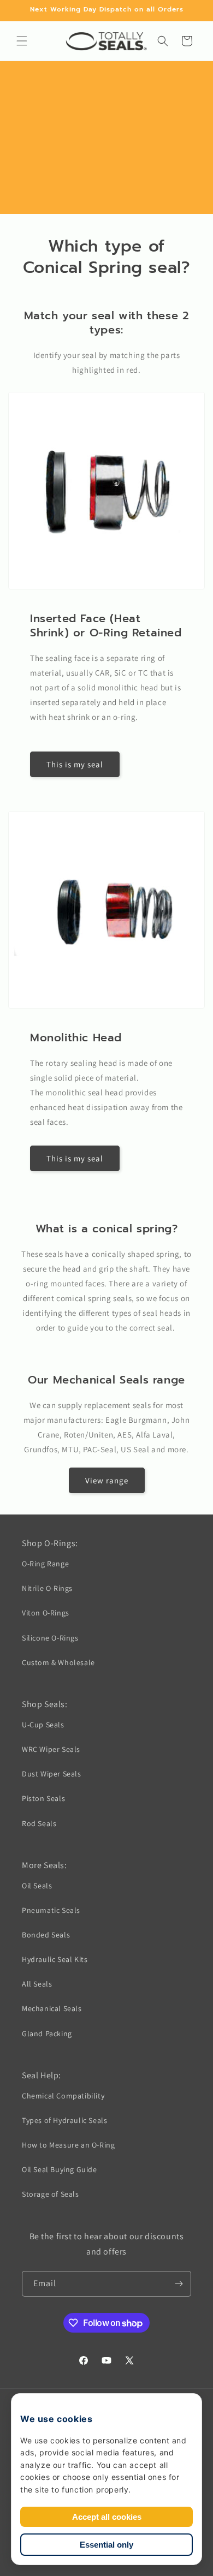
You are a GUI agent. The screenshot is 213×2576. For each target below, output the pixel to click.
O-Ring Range (45, 1564)
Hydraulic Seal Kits (55, 1959)
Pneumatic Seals (51, 1910)
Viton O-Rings (46, 1613)
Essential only (106, 2545)
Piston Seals (43, 1798)
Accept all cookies (107, 2517)
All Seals (37, 1984)
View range (107, 1480)
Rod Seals (39, 1823)
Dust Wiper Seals (52, 1774)
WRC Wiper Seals (51, 1749)
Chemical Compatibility (63, 2096)
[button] (22, 41)
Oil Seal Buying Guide (60, 2169)
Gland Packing (47, 2034)
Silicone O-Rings (50, 1638)
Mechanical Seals (52, 2008)
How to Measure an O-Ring (68, 2145)
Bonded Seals (46, 1935)
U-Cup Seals (43, 1725)
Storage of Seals (51, 2194)
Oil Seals (37, 1886)
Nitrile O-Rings (47, 1588)
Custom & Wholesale (58, 1662)
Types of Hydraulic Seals (64, 2120)
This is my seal (75, 764)
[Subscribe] (179, 2284)
